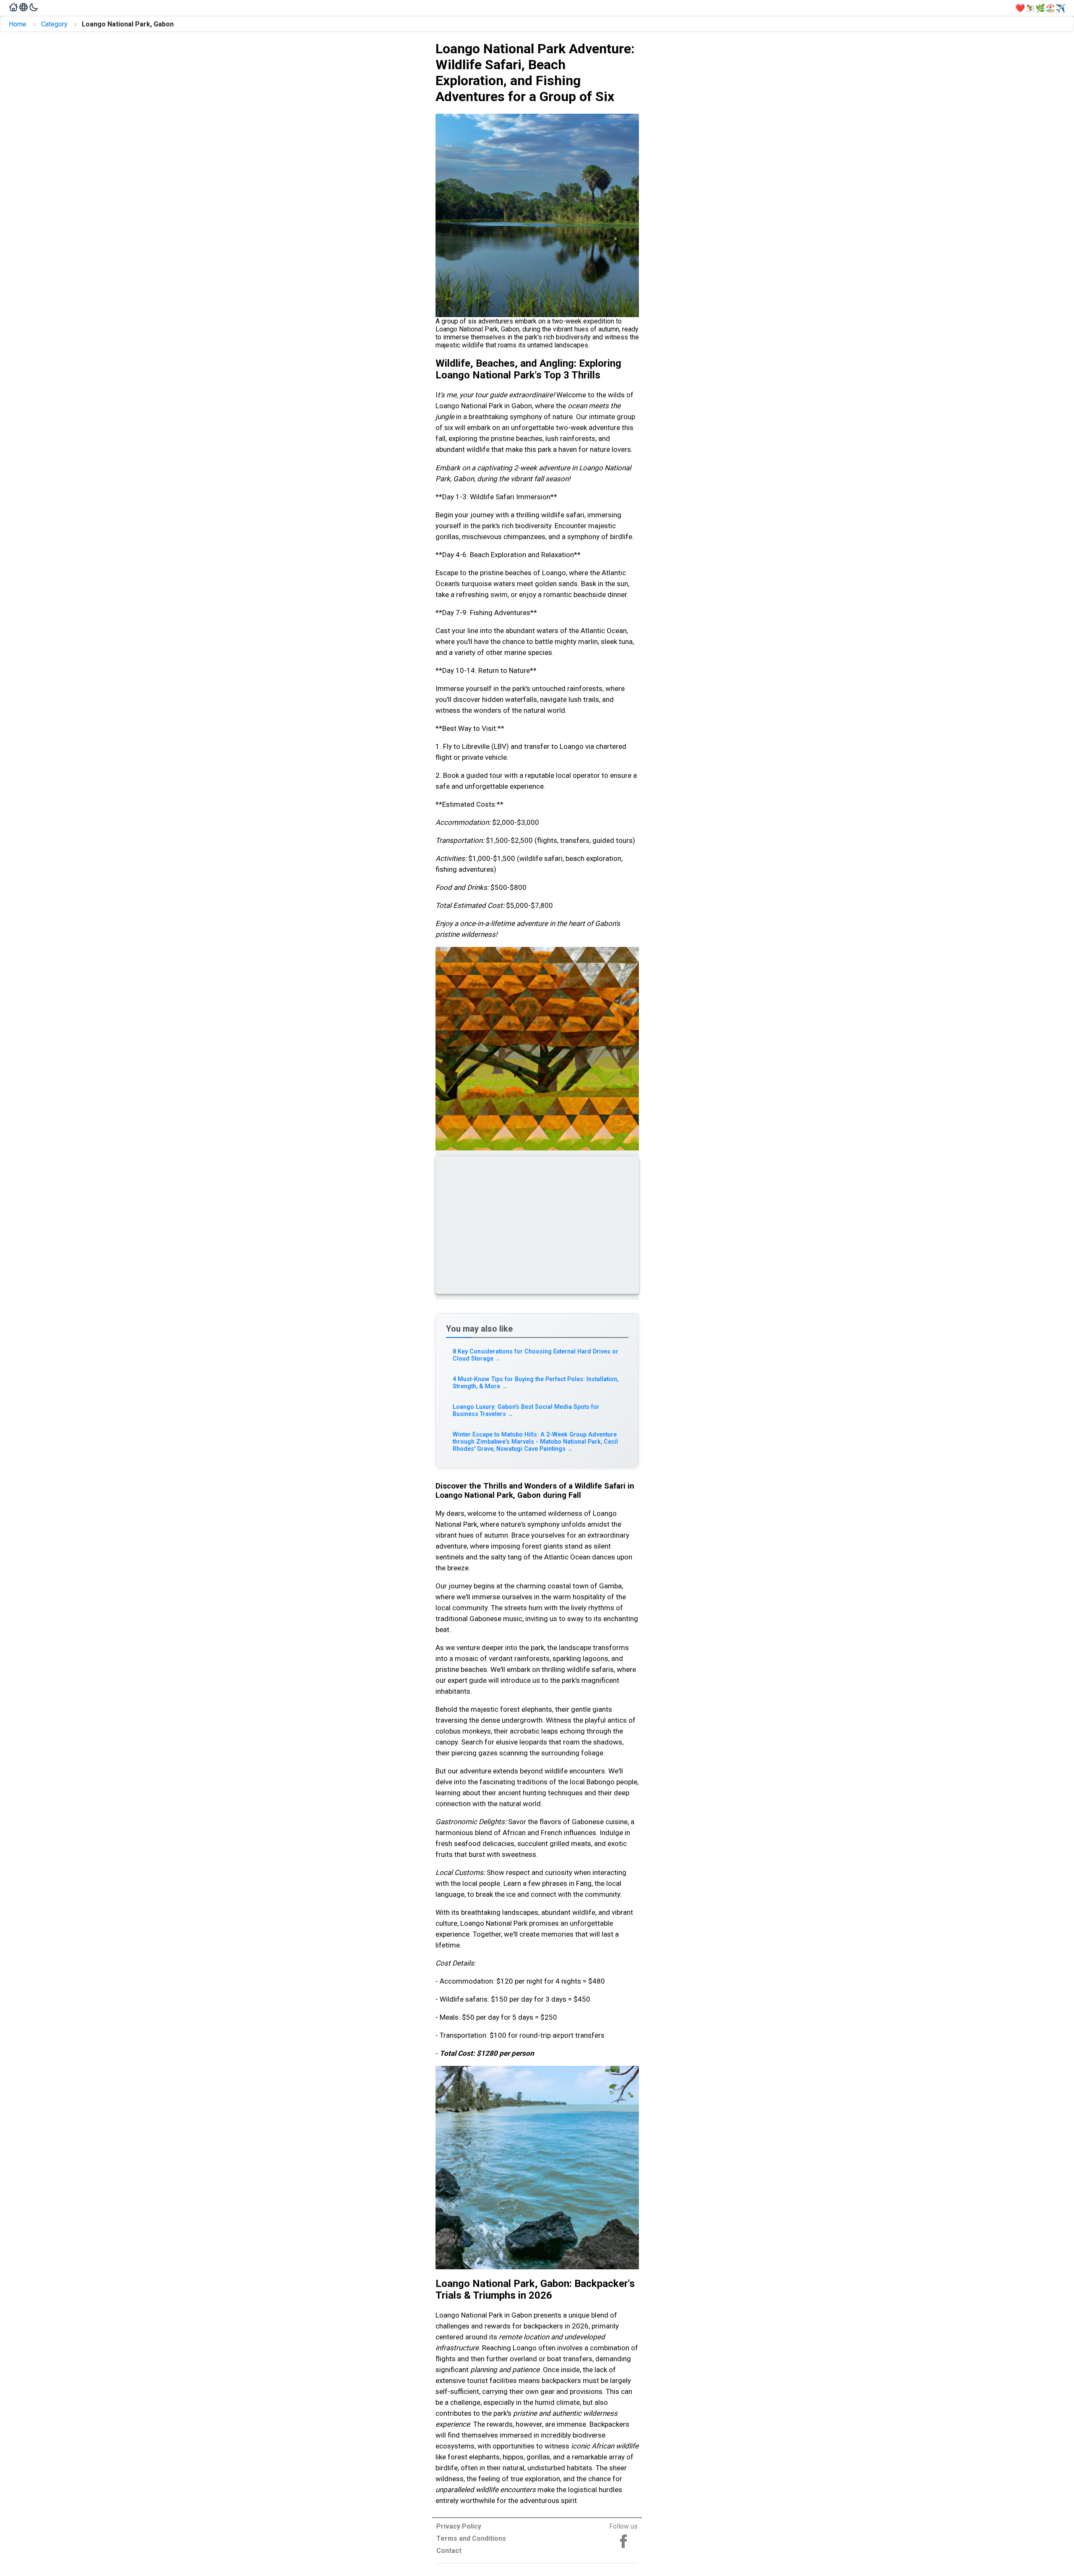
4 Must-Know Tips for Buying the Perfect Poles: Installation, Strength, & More (536, 1383)
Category (54, 24)
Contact (449, 2551)
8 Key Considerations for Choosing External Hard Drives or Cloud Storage (536, 1355)
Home (18, 24)
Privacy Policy (459, 2526)
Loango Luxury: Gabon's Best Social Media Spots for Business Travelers (526, 1411)
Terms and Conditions (471, 2538)
